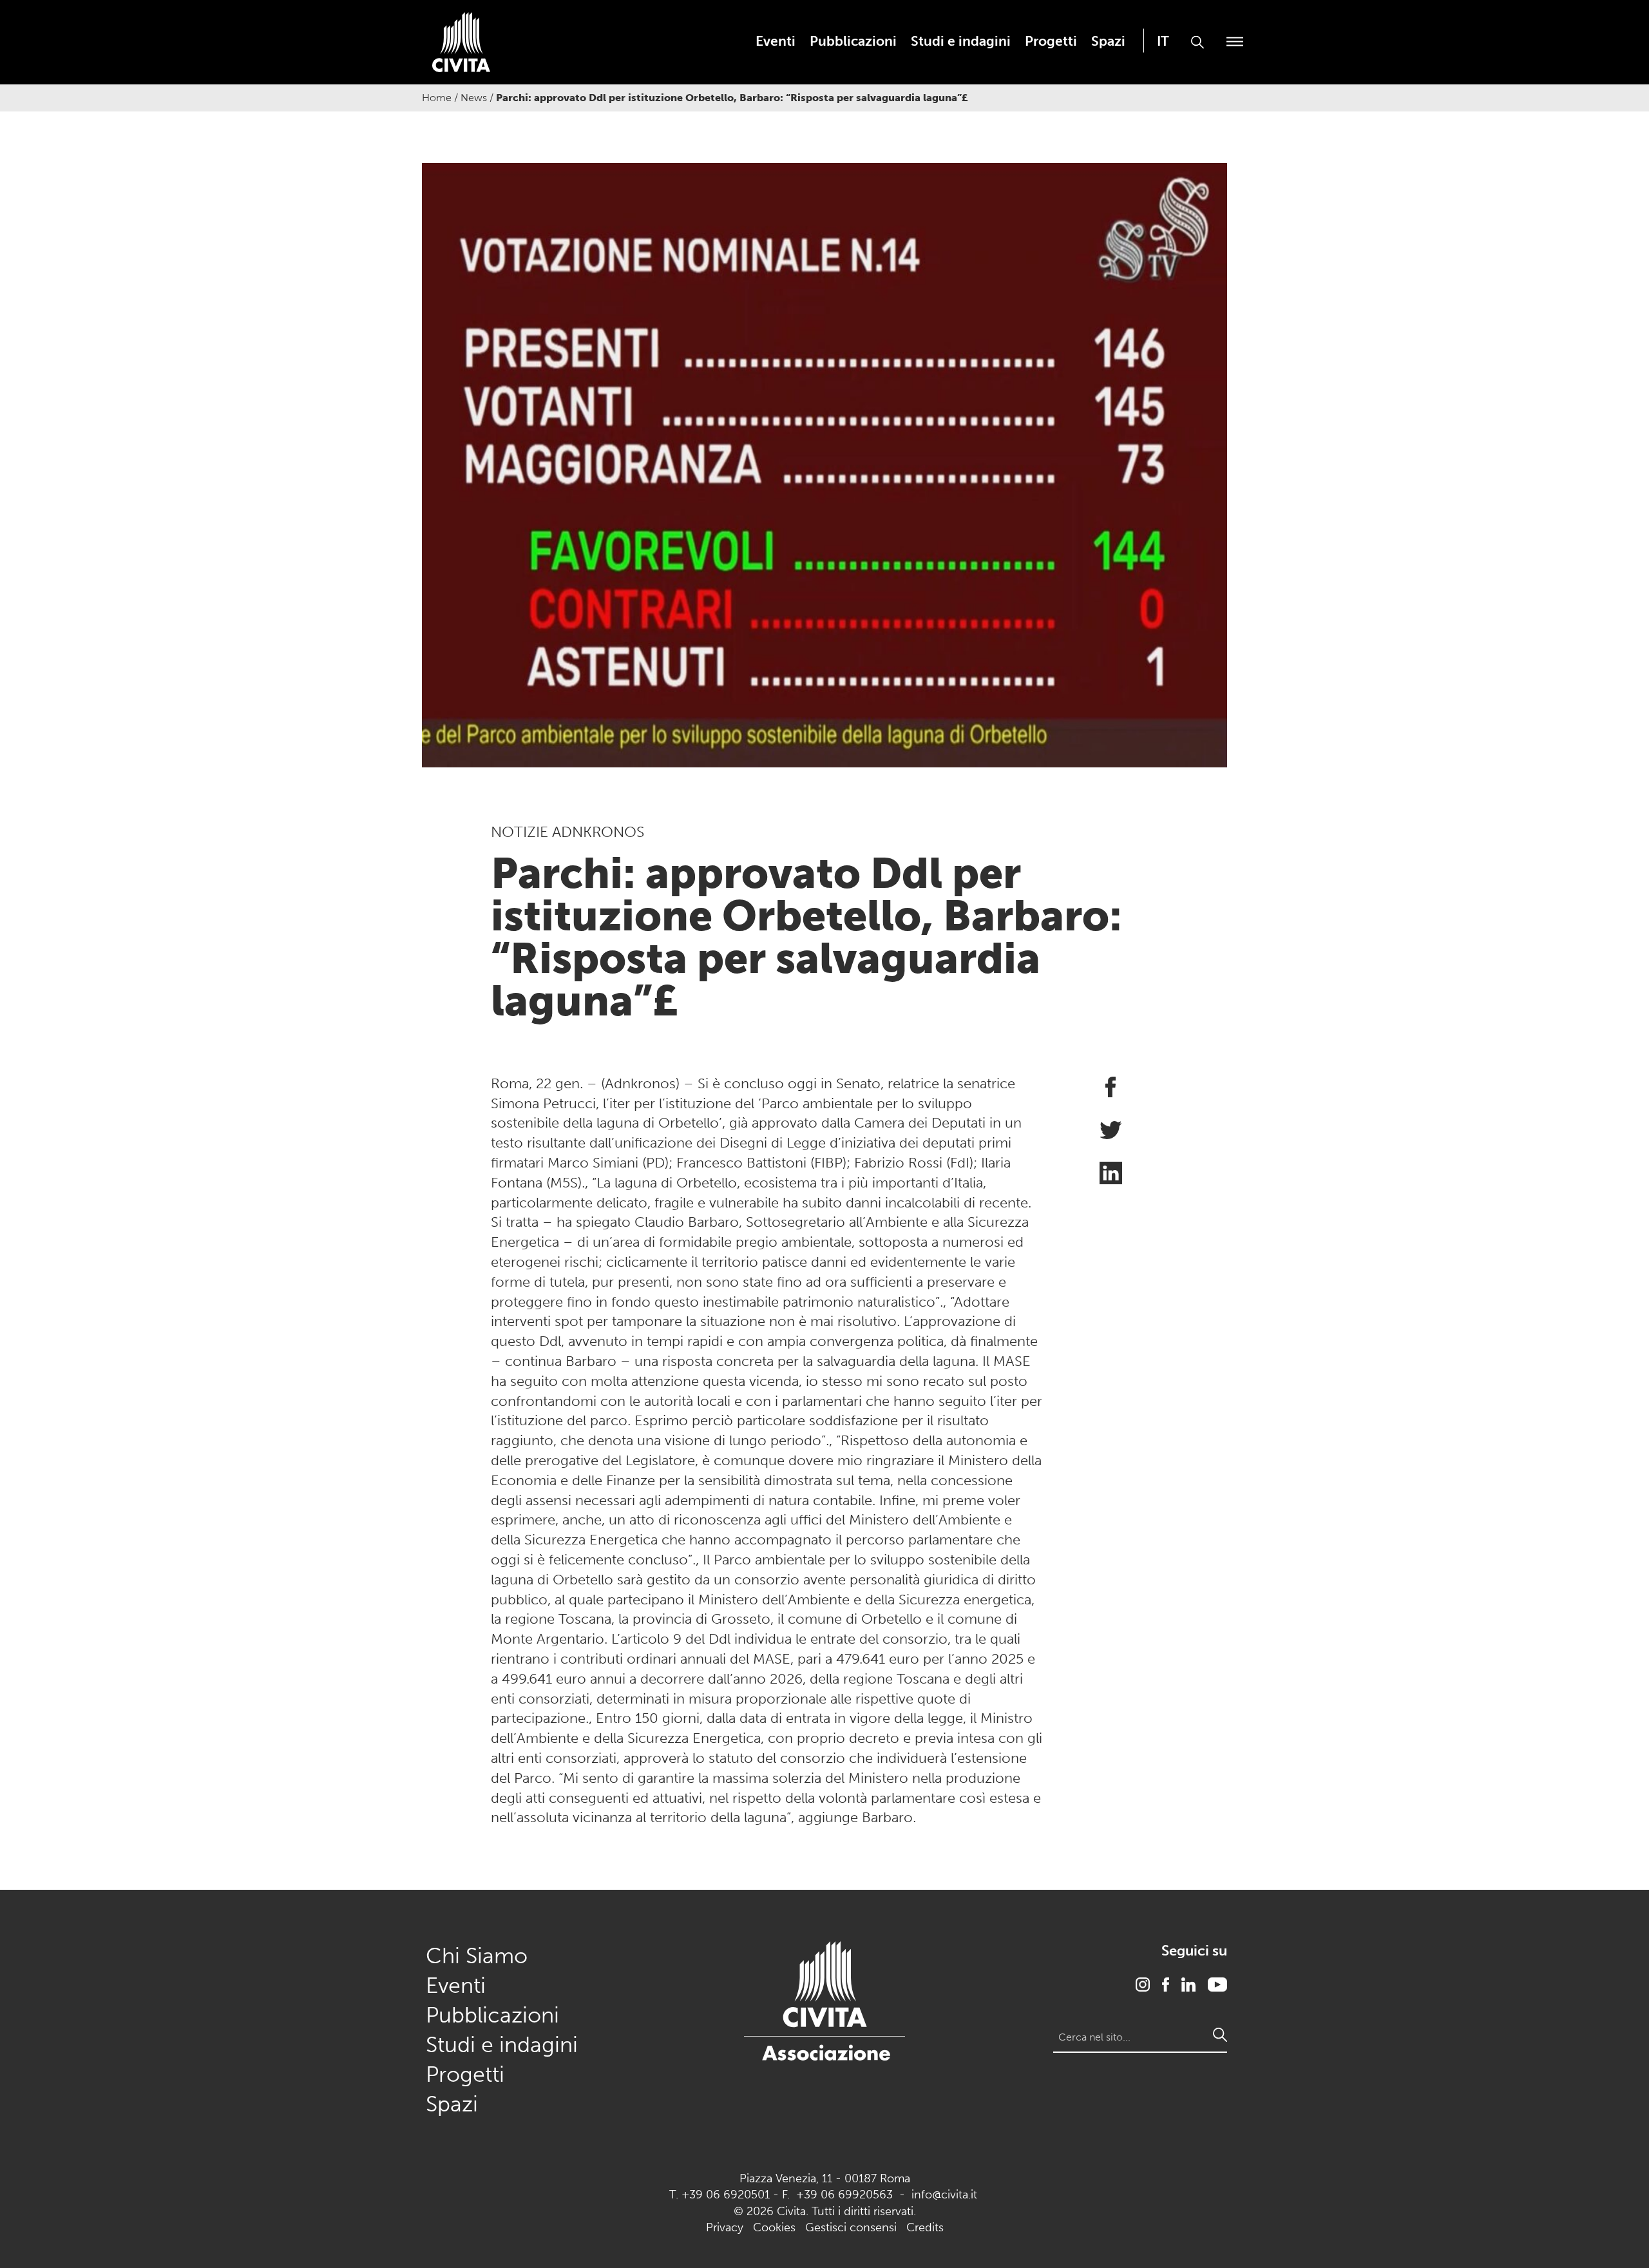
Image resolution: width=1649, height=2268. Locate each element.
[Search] (1220, 2035)
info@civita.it (944, 2195)
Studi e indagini (961, 41)
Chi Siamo (477, 1956)
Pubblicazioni (853, 41)
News (474, 98)
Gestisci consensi (851, 2227)
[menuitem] (776, 41)
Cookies (774, 2227)
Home (437, 98)
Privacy (725, 2227)
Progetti (1051, 41)
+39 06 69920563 (844, 2195)
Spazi (1108, 41)
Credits (925, 2227)
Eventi (776, 41)
